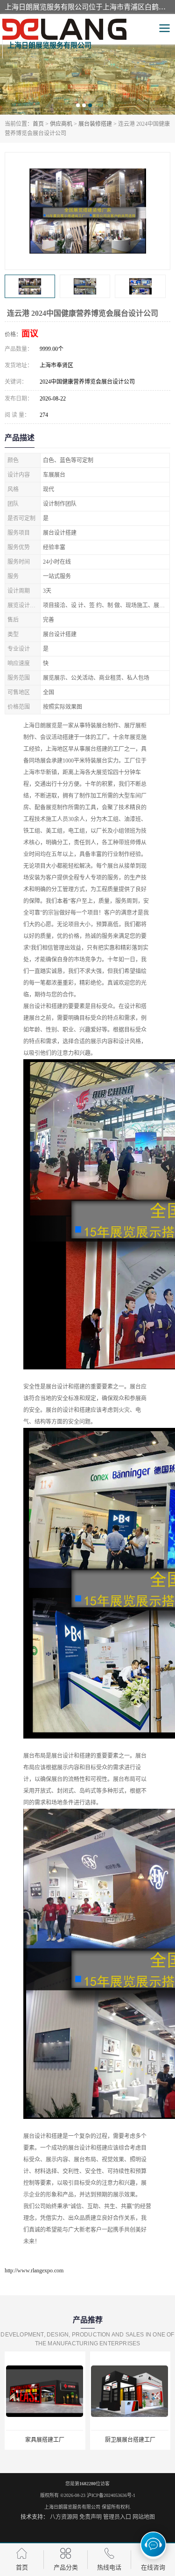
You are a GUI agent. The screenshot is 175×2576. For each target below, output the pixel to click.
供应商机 (61, 124)
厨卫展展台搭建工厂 (130, 2440)
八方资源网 (64, 2517)
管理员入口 (117, 2517)
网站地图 (144, 2517)
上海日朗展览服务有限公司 (72, 2507)
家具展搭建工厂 (45, 2440)
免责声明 (91, 2517)
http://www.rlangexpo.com (34, 2270)
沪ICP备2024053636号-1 (111, 2495)
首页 (38, 124)
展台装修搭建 (95, 124)
